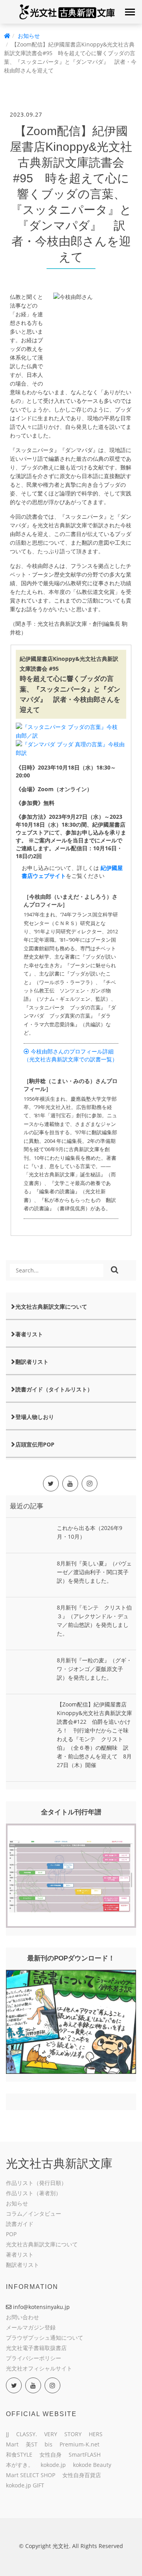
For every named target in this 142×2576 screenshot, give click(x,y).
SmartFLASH (85, 2455)
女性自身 (50, 2455)
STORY (73, 2434)
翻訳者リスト (32, 1362)
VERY (51, 2434)
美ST (32, 2444)
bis (49, 2444)
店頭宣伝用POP (35, 1444)
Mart (12, 2444)
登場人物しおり (35, 1417)
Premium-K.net (79, 2444)
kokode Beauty (92, 2465)
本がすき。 (20, 2465)
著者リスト (29, 1334)
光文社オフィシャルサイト (39, 2368)
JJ (7, 2434)
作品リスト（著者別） (34, 2193)
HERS (96, 2434)
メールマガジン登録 (31, 2327)
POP (11, 2234)
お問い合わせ (22, 2317)
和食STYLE (19, 2455)
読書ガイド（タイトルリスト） (54, 1389)
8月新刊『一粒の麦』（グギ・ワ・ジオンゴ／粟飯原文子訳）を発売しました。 (94, 1669)
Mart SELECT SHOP (31, 2475)
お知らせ (29, 36)
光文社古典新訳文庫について (51, 1307)
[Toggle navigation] (130, 12)
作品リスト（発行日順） (36, 2183)
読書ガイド (20, 2224)
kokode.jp (53, 2465)
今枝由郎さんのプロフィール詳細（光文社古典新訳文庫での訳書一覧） (71, 1055)
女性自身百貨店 (82, 2475)
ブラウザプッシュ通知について (45, 2338)
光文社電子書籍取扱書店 (36, 2348)
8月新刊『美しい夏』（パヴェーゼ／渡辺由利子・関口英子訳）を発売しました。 (94, 1572)
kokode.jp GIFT (25, 2485)
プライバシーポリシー (34, 2358)
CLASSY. (27, 2434)
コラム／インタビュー (34, 2213)
